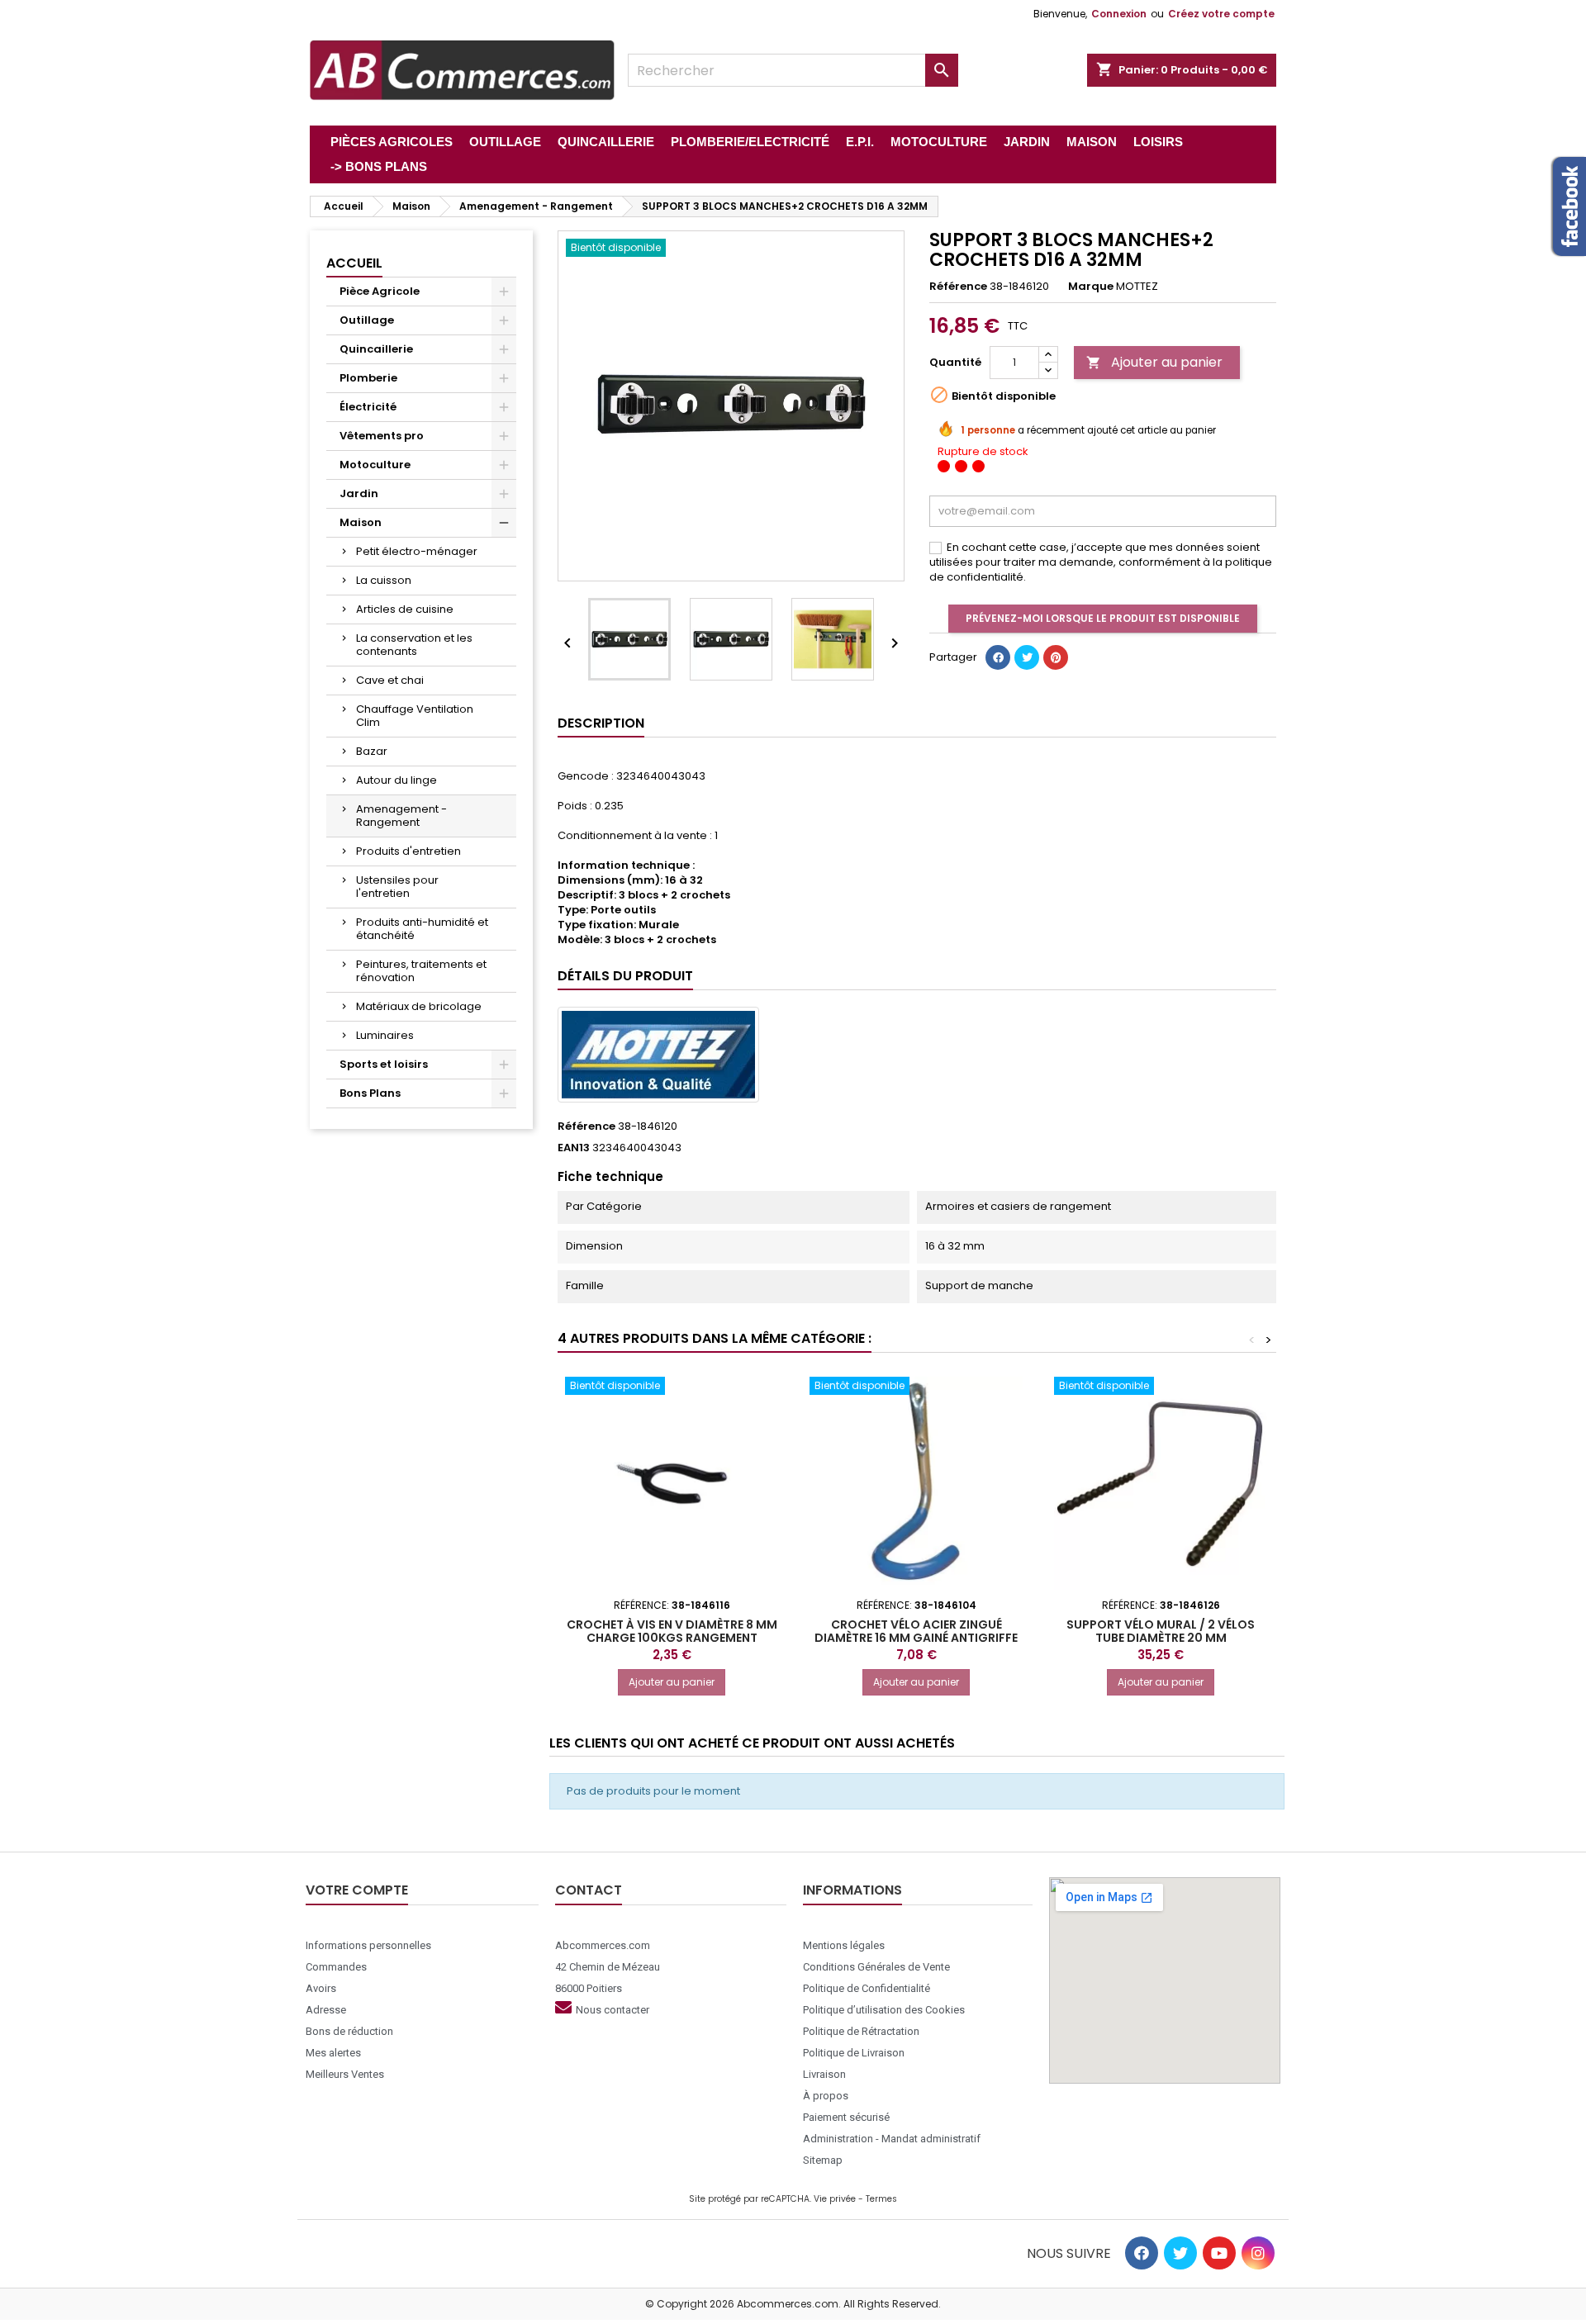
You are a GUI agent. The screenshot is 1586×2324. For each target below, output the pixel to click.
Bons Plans (370, 1093)
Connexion (1119, 14)
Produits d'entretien (408, 851)
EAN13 (574, 1148)
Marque (1091, 287)
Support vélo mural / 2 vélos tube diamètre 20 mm (1161, 1631)
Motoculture (375, 465)
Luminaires (385, 1035)
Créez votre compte (1221, 14)
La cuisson (384, 580)
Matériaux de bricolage (419, 1006)
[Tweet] (1027, 657)
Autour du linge (396, 780)
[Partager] (998, 657)
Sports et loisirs (384, 1064)
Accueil (354, 263)
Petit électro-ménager (417, 551)
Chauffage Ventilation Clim (415, 716)
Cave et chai (390, 680)
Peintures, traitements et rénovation (421, 971)
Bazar (372, 751)
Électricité (368, 407)
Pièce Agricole (380, 291)
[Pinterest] (1056, 657)
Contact (589, 1890)
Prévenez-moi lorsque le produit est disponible (1103, 618)
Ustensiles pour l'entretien (397, 887)
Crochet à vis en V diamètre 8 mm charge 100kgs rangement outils (672, 1638)
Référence (958, 287)
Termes (881, 2199)
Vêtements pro (382, 436)
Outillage (367, 320)
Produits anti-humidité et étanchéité (422, 929)
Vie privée (835, 2199)
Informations (852, 1890)
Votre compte (357, 1890)
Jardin (359, 493)
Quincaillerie (376, 349)
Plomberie (368, 378)
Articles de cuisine (405, 609)
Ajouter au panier (1154, 362)
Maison (361, 522)
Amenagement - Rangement (401, 816)
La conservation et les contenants (414, 645)
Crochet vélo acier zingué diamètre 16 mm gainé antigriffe (916, 1631)
